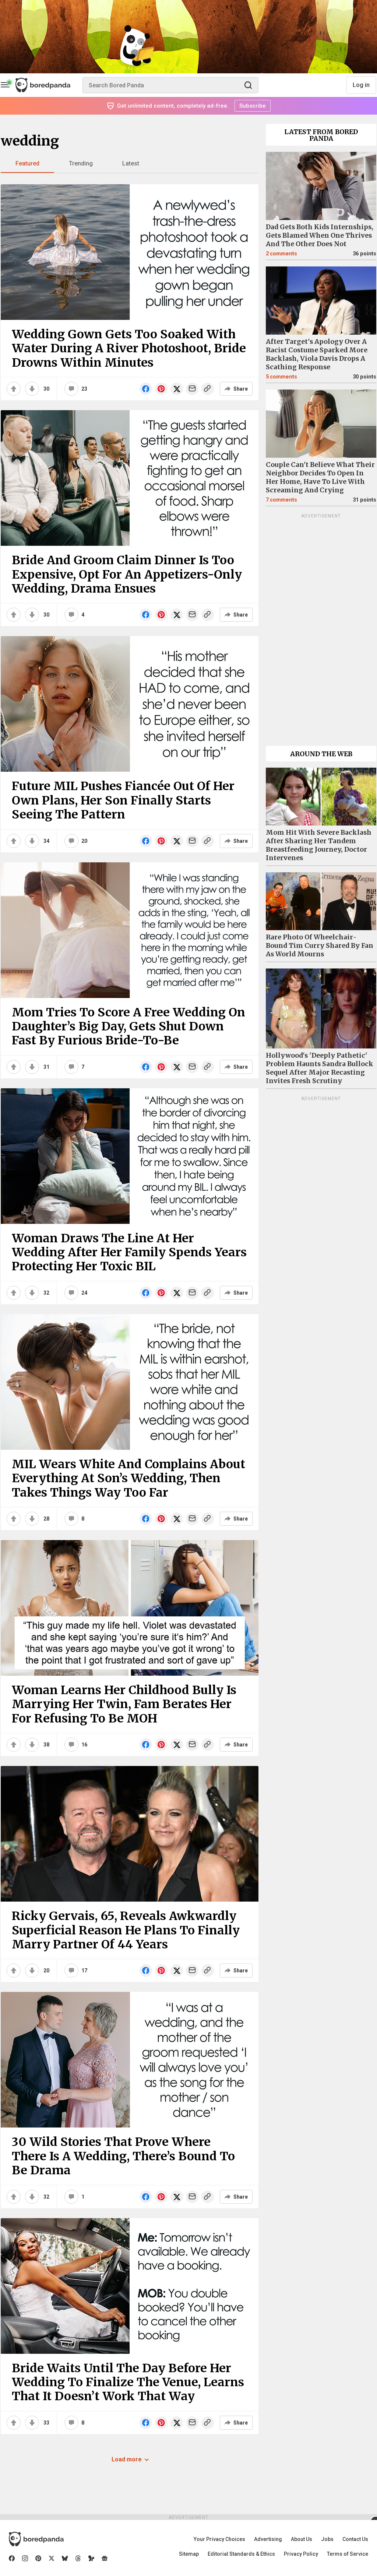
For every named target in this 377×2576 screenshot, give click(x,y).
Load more (127, 2459)
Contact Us (355, 2539)
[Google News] (105, 2558)
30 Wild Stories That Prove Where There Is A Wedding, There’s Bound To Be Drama (123, 2156)
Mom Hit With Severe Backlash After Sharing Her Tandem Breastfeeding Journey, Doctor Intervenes (319, 845)
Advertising (268, 2539)
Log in (361, 85)
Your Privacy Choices (219, 2539)
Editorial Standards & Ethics (241, 2554)
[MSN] (91, 2558)
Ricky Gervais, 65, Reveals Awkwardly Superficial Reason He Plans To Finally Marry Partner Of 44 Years (126, 1930)
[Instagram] (25, 2558)
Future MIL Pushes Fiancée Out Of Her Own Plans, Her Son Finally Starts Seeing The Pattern (123, 800)
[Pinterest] (38, 2558)
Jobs (327, 2539)
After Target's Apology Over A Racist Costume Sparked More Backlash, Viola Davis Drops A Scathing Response (317, 354)
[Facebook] (12, 2558)
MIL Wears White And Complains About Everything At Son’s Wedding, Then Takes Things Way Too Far (128, 1478)
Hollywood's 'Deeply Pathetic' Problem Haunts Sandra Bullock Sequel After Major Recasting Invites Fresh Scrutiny (320, 1068)
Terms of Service (348, 2554)
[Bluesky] (65, 2558)
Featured (27, 163)
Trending (81, 163)
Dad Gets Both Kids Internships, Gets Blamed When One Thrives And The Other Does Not (320, 235)
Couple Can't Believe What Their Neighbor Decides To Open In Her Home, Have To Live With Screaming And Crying (320, 477)
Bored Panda (36, 2539)
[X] (52, 2558)
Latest (131, 163)
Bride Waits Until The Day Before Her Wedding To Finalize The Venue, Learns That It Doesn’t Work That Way (128, 2382)
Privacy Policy (301, 2554)
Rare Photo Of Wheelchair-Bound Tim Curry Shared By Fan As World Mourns (320, 946)
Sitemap (189, 2554)
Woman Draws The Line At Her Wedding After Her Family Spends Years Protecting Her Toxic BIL (129, 1252)
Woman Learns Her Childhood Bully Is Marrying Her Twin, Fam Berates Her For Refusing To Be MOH (124, 1704)
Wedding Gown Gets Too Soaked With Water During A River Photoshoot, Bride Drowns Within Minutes (129, 348)
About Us (302, 2539)
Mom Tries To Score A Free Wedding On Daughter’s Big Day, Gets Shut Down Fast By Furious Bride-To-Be (128, 1027)
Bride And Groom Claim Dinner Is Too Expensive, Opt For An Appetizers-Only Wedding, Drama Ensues (127, 574)
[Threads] (78, 2558)
